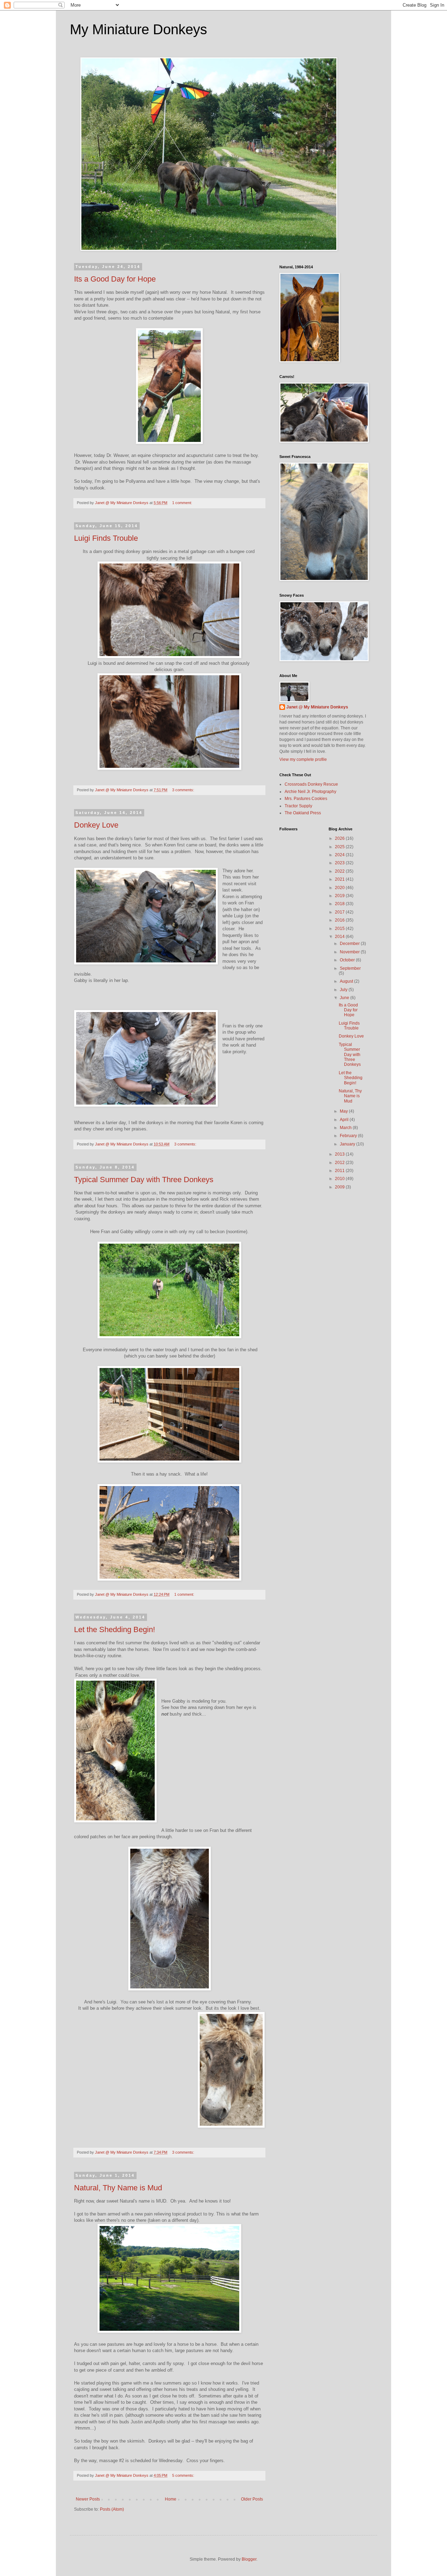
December (350, 944)
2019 (340, 896)
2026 (340, 838)
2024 (340, 855)
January (348, 1144)
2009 (340, 1187)
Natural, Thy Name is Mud (118, 2188)
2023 (340, 863)
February (349, 1136)
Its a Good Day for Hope (115, 279)
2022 (340, 871)
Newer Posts (88, 2499)
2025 (340, 847)
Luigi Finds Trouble (106, 538)
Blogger (249, 2559)
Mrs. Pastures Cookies (306, 799)
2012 (340, 1163)
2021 (340, 879)
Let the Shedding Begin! (115, 1629)
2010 (340, 1179)
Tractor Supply (298, 806)
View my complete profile (303, 759)
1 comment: (183, 503)
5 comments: (184, 2475)
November (350, 952)
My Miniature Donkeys (138, 29)
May (344, 1111)
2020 (340, 888)
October (348, 960)
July (344, 990)
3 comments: (184, 790)
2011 (340, 1171)
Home (171, 2499)
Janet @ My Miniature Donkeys (317, 707)
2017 (340, 912)
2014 (340, 937)
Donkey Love (96, 825)
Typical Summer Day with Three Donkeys (144, 1180)
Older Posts (252, 2499)
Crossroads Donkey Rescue (311, 784)
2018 (340, 904)
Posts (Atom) (112, 2509)
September (350, 968)
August (347, 981)
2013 (340, 1154)
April (345, 1120)
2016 (340, 920)
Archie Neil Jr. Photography (310, 792)
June (345, 998)
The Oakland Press (303, 813)
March (346, 1128)
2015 (340, 929)
